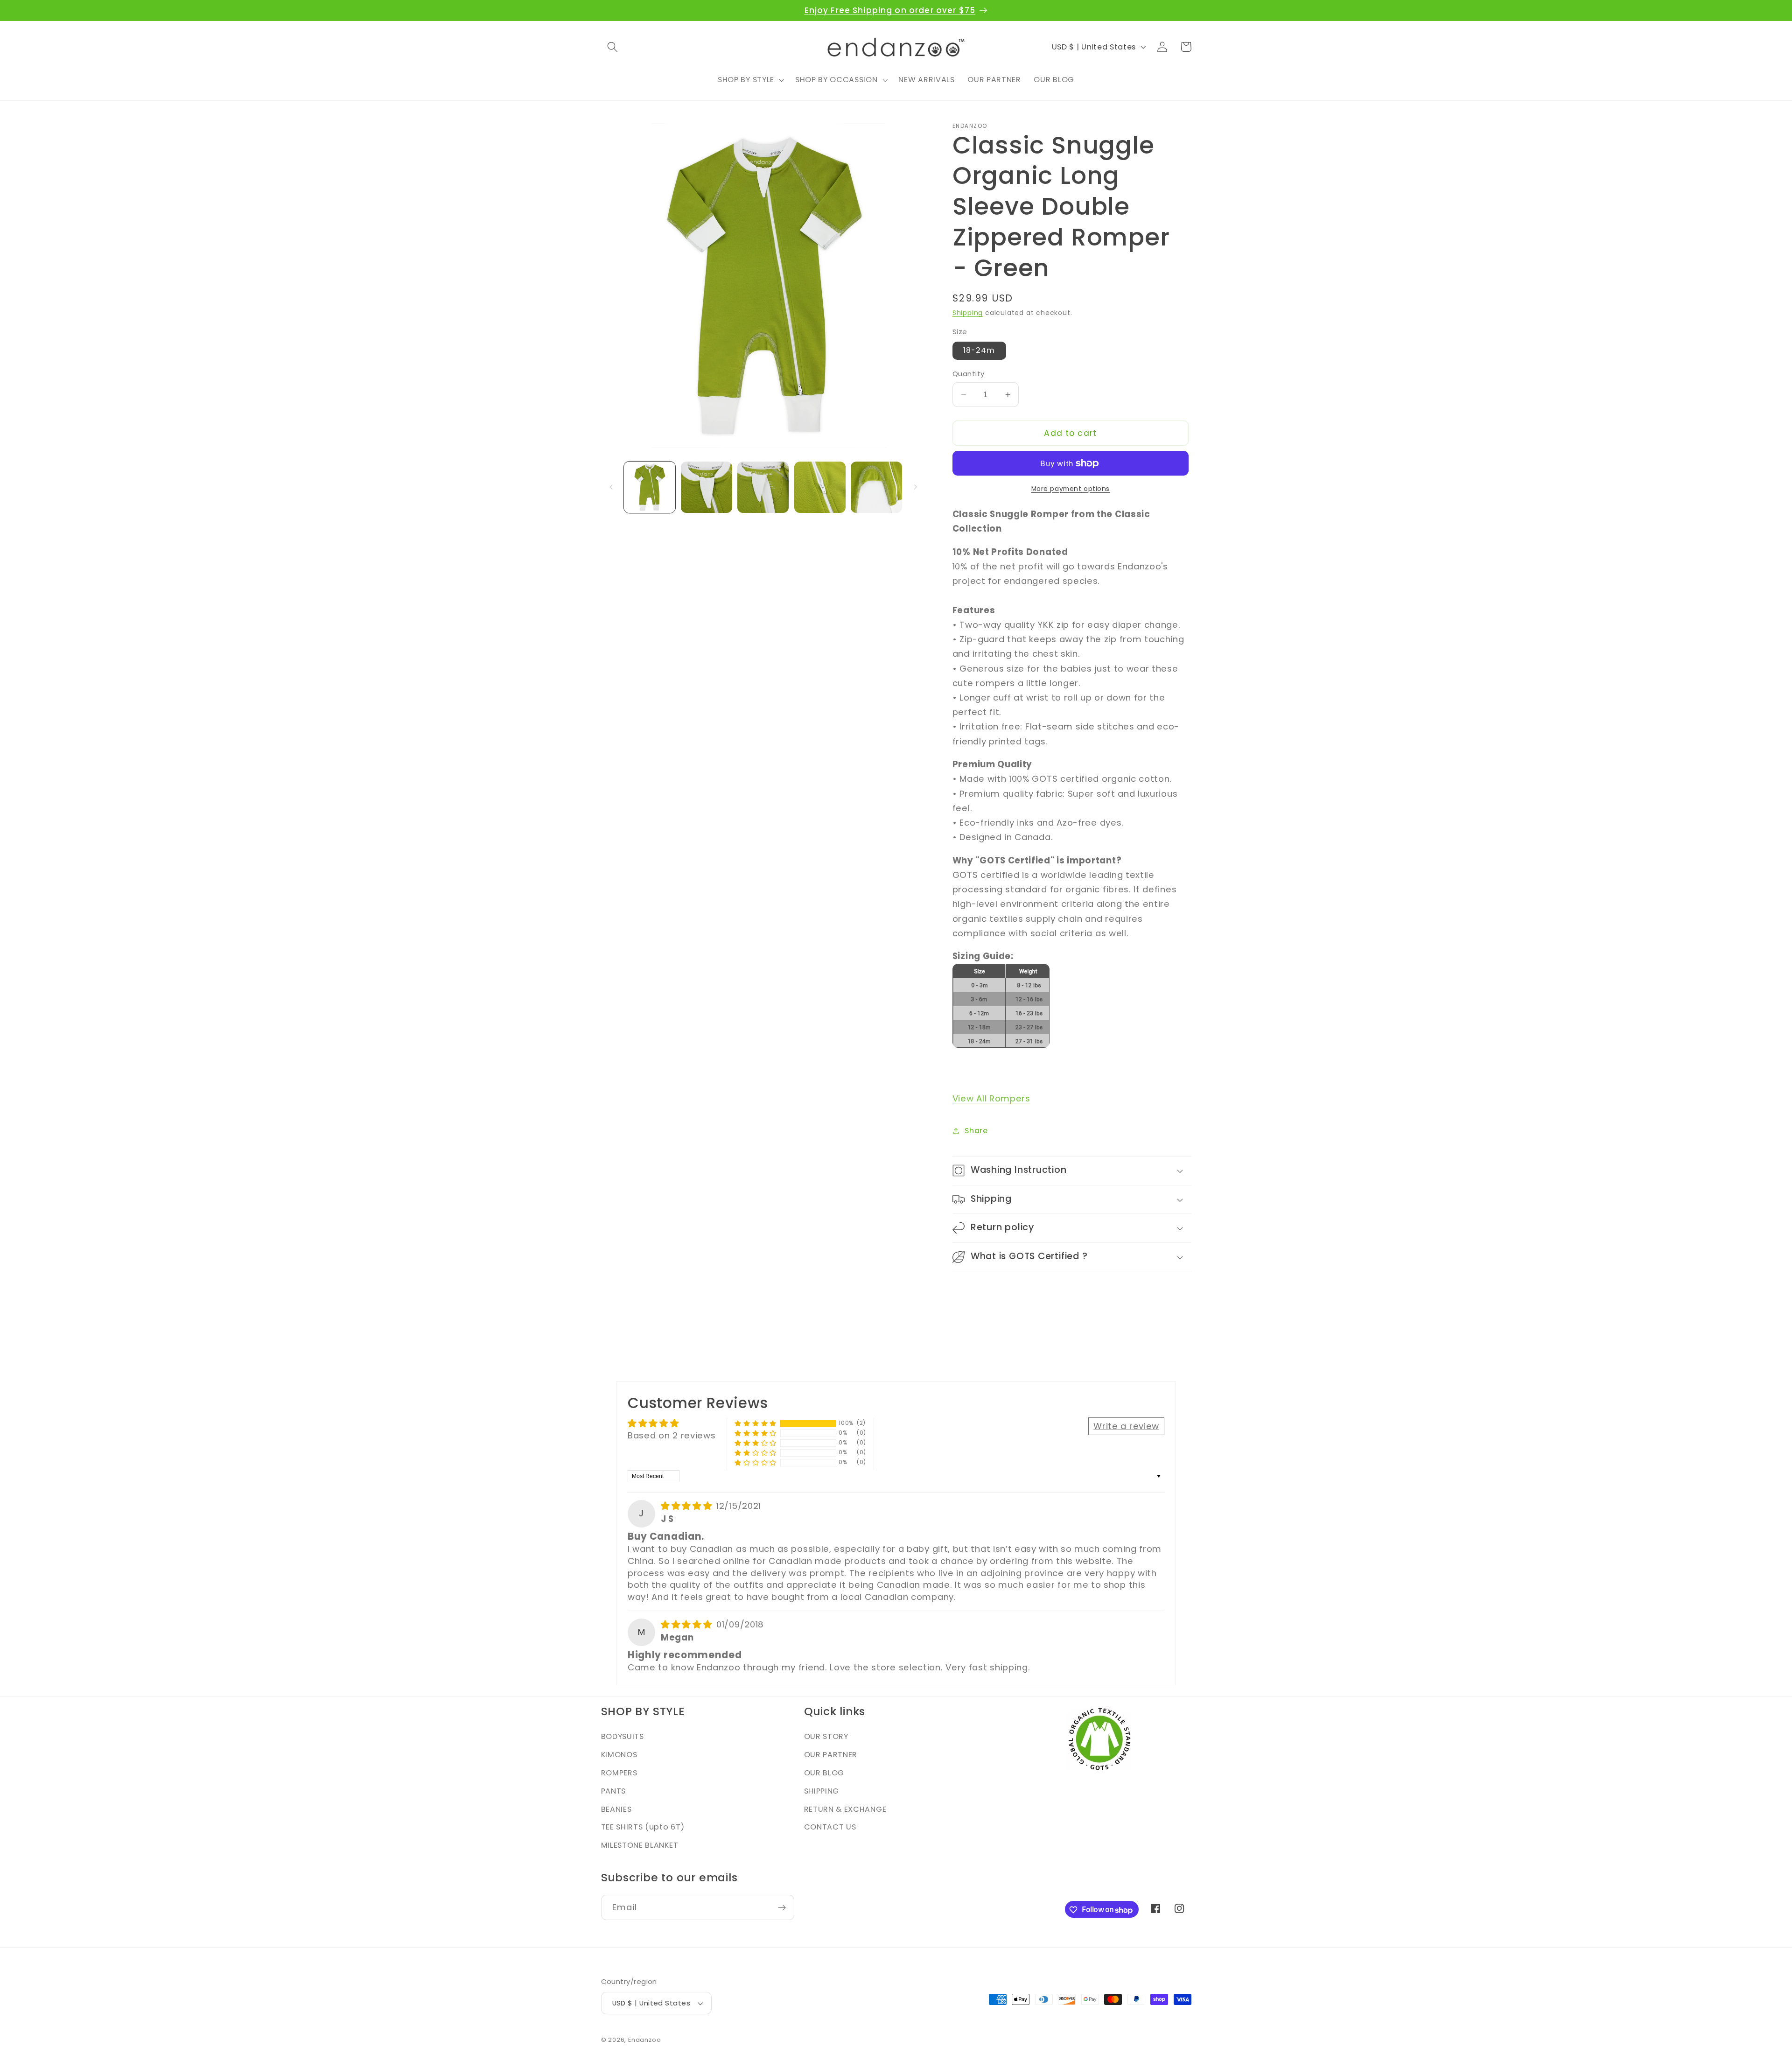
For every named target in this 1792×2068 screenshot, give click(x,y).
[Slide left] (611, 487)
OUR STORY (826, 1737)
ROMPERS (619, 1773)
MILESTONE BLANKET (640, 1846)
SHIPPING (822, 1791)
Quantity (969, 374)
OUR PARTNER (831, 1755)
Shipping (968, 313)
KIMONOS (619, 1755)
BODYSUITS (623, 1737)
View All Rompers (991, 1098)
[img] (688, 1506)
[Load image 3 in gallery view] (763, 487)
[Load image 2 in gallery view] (707, 487)
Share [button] (976, 1131)
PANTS (613, 1791)
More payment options (1071, 489)
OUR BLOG (824, 1773)
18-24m (979, 350)
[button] (613, 47)
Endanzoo (644, 2040)
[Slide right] (915, 487)
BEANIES (616, 1809)
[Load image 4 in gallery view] (820, 487)
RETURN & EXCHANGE (845, 1809)
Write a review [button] (1126, 1426)
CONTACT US (830, 1827)
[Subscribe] (782, 1908)
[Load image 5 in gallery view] (876, 487)
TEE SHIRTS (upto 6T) (643, 1827)
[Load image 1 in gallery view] (650, 487)
